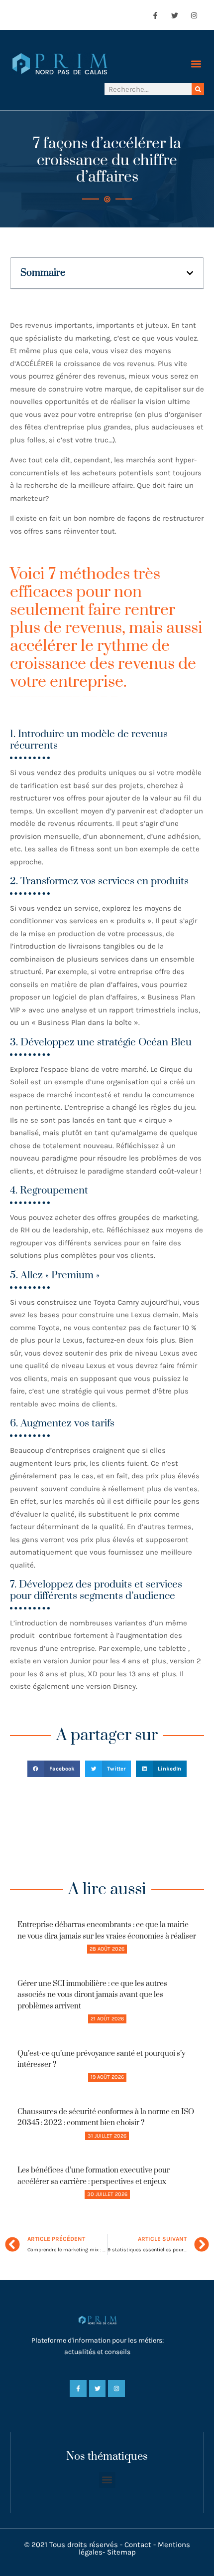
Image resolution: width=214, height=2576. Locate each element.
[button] (196, 64)
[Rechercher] (198, 89)
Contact (138, 2545)
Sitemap (121, 2552)
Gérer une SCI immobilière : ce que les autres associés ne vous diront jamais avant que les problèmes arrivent (92, 1995)
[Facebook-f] (155, 15)
